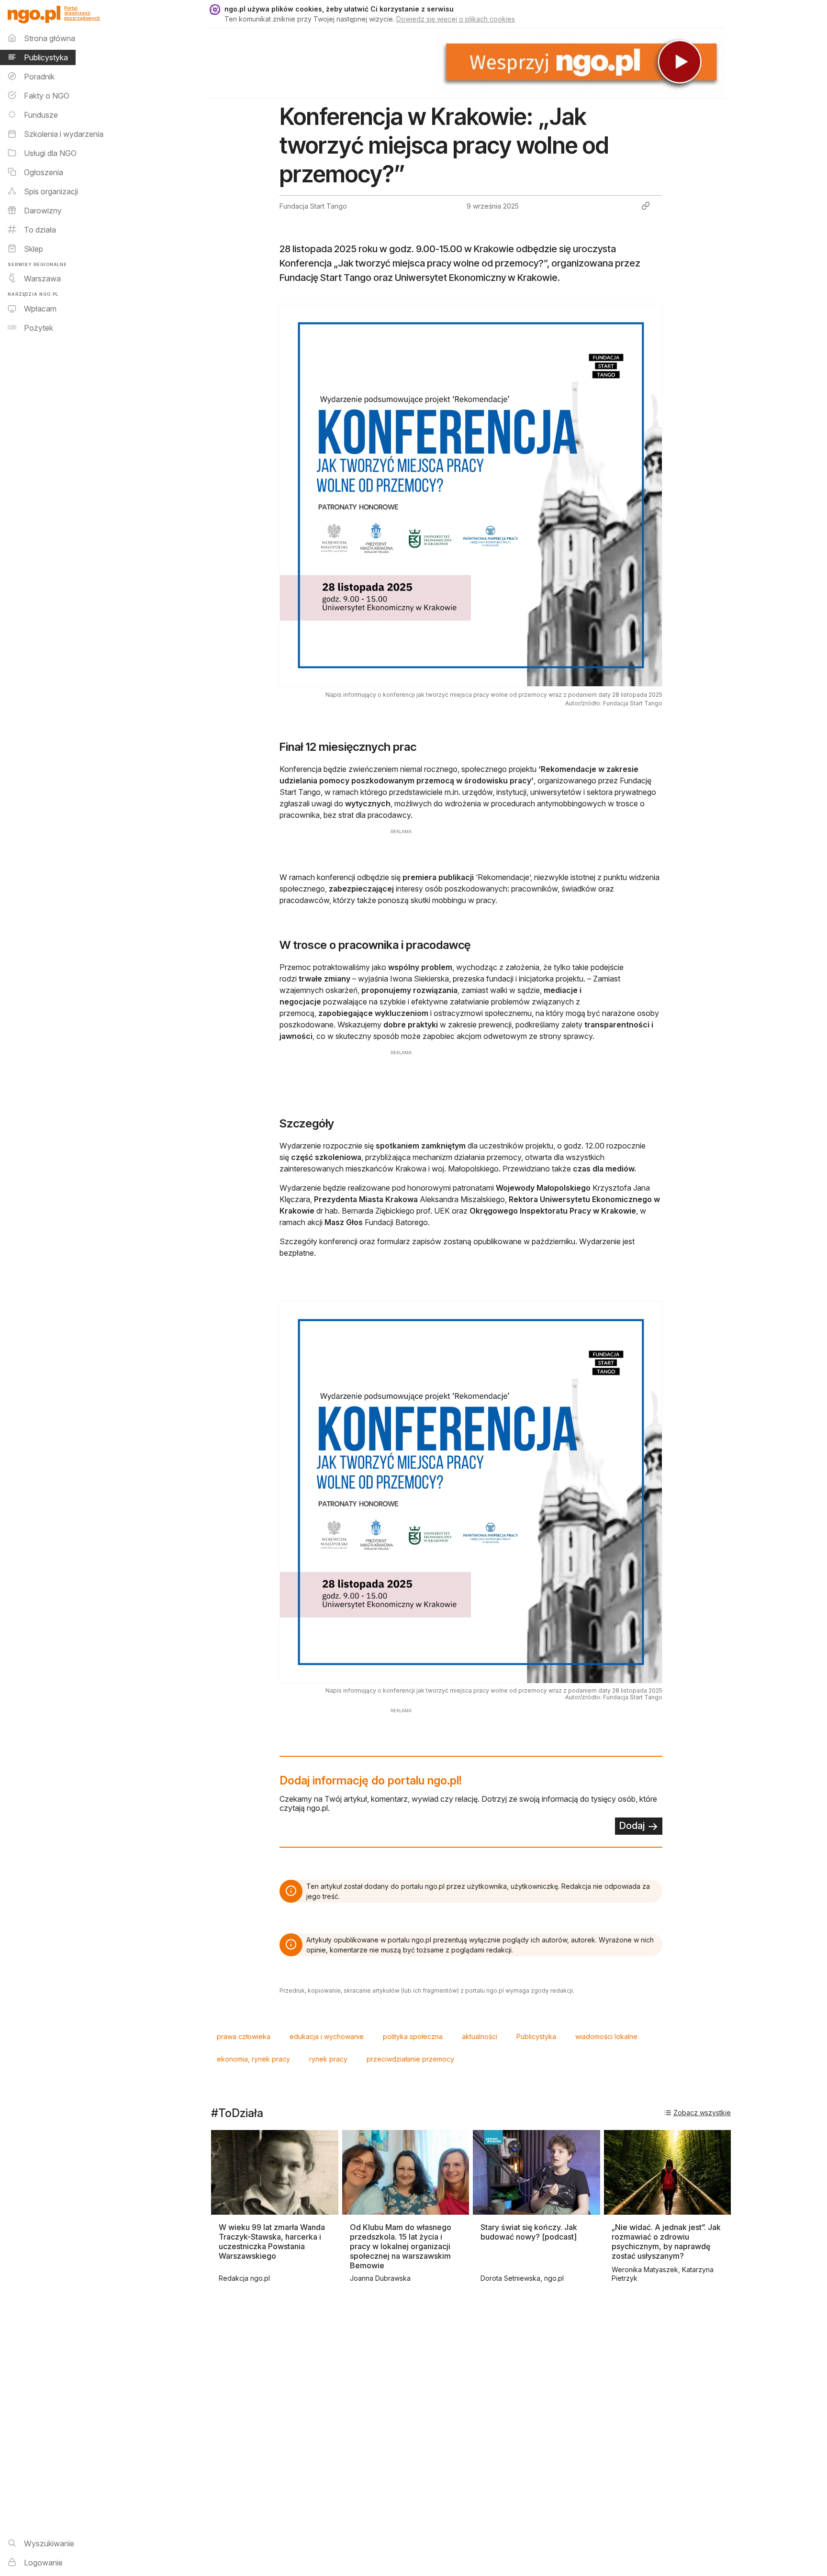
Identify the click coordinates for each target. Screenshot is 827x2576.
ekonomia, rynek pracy (253, 2059)
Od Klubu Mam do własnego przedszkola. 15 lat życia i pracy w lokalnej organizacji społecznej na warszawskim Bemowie (401, 2246)
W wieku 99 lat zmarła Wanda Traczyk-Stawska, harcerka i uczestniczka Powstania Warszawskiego (272, 2241)
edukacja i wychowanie (327, 2036)
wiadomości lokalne (606, 2036)
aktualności (480, 2036)
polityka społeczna (413, 2036)
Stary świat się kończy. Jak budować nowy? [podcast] (529, 2232)
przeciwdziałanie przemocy (410, 2059)
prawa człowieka (244, 2036)
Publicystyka (536, 2036)
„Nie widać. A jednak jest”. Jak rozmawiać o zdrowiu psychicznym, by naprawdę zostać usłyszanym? (666, 2241)
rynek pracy (328, 2059)
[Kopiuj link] (646, 206)
